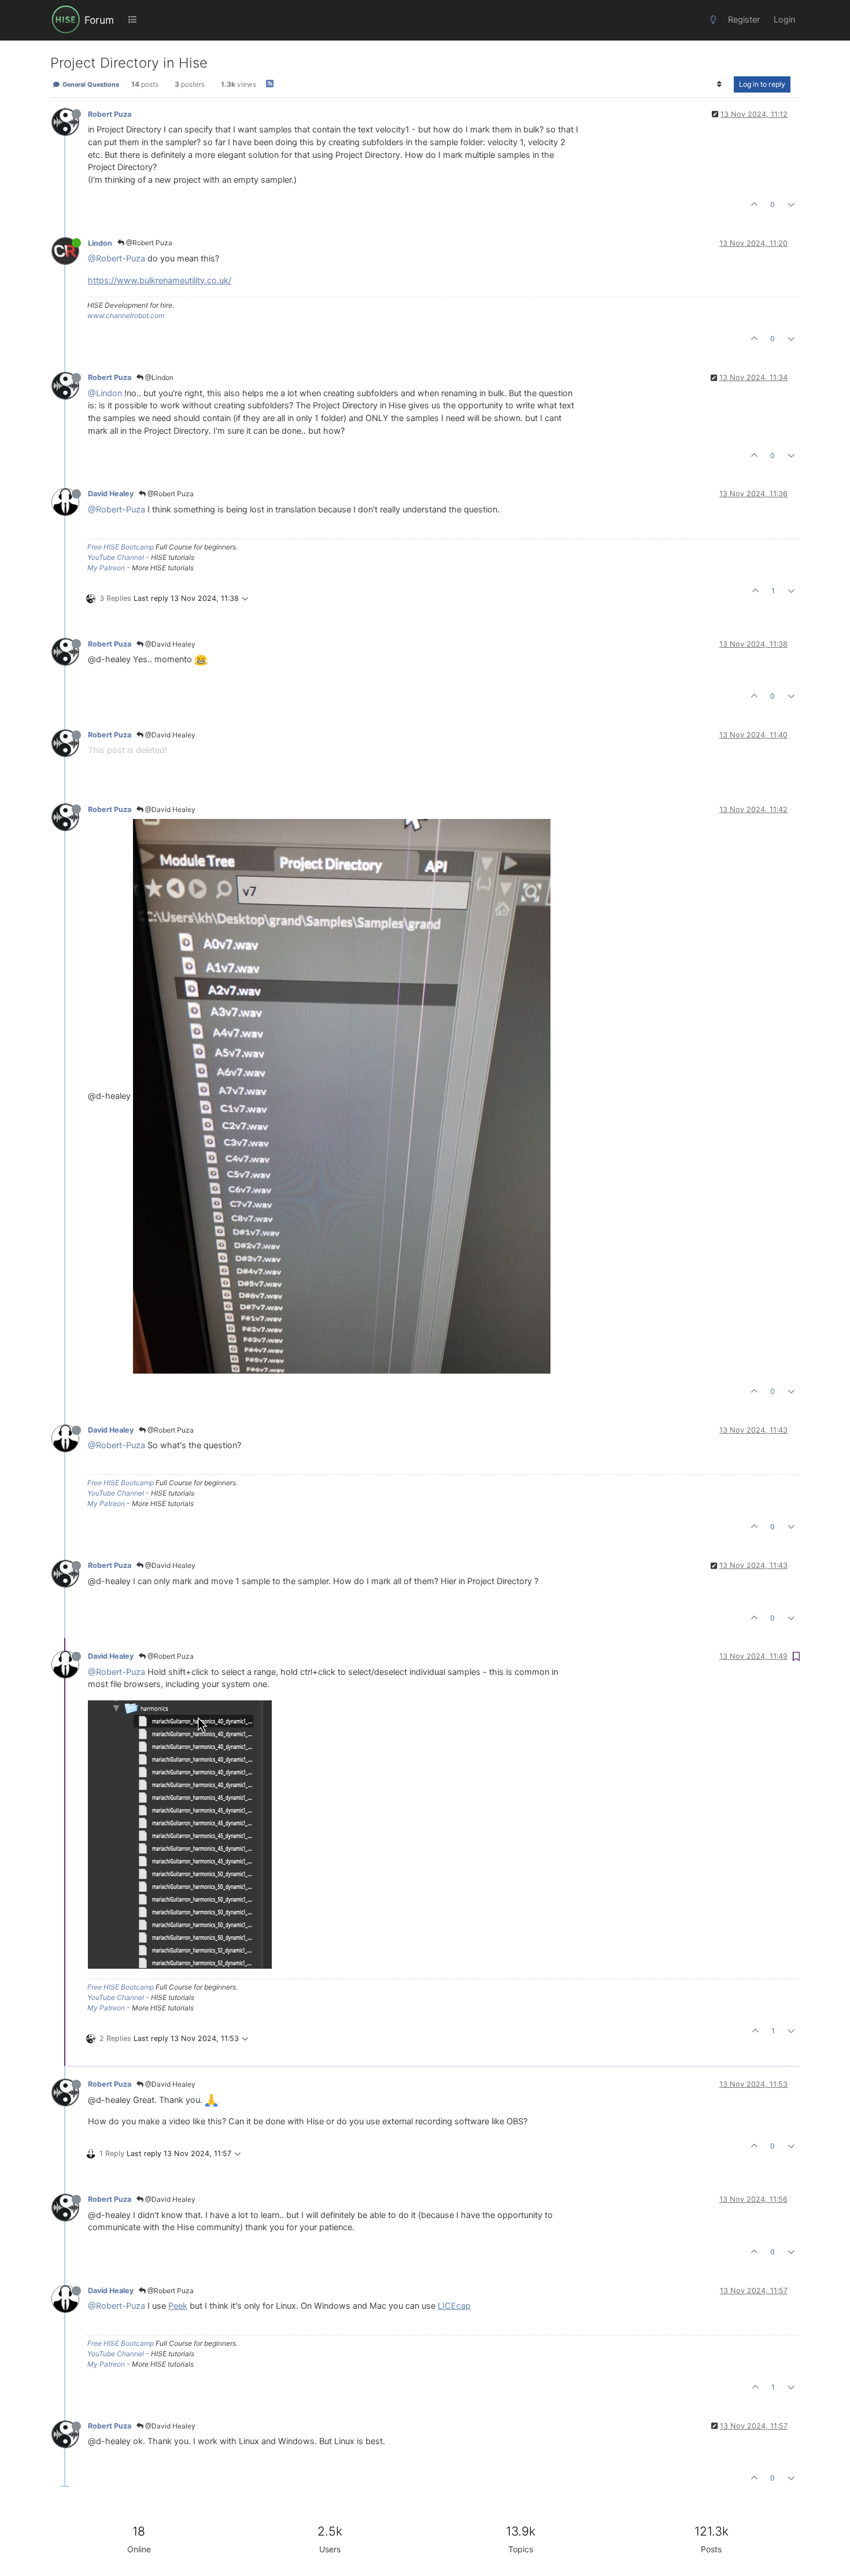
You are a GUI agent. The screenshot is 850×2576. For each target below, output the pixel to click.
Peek (178, 2306)
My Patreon (106, 568)
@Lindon (158, 377)
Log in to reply (762, 84)
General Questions (90, 84)
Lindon (100, 243)
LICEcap (454, 2306)
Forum (99, 20)
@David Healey (169, 644)
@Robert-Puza (117, 259)
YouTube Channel (116, 557)
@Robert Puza (148, 243)
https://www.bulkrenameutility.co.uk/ (160, 281)
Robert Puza (110, 114)
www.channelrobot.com (126, 315)
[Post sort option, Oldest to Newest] (720, 84)
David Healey (111, 494)
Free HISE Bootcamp (121, 547)
